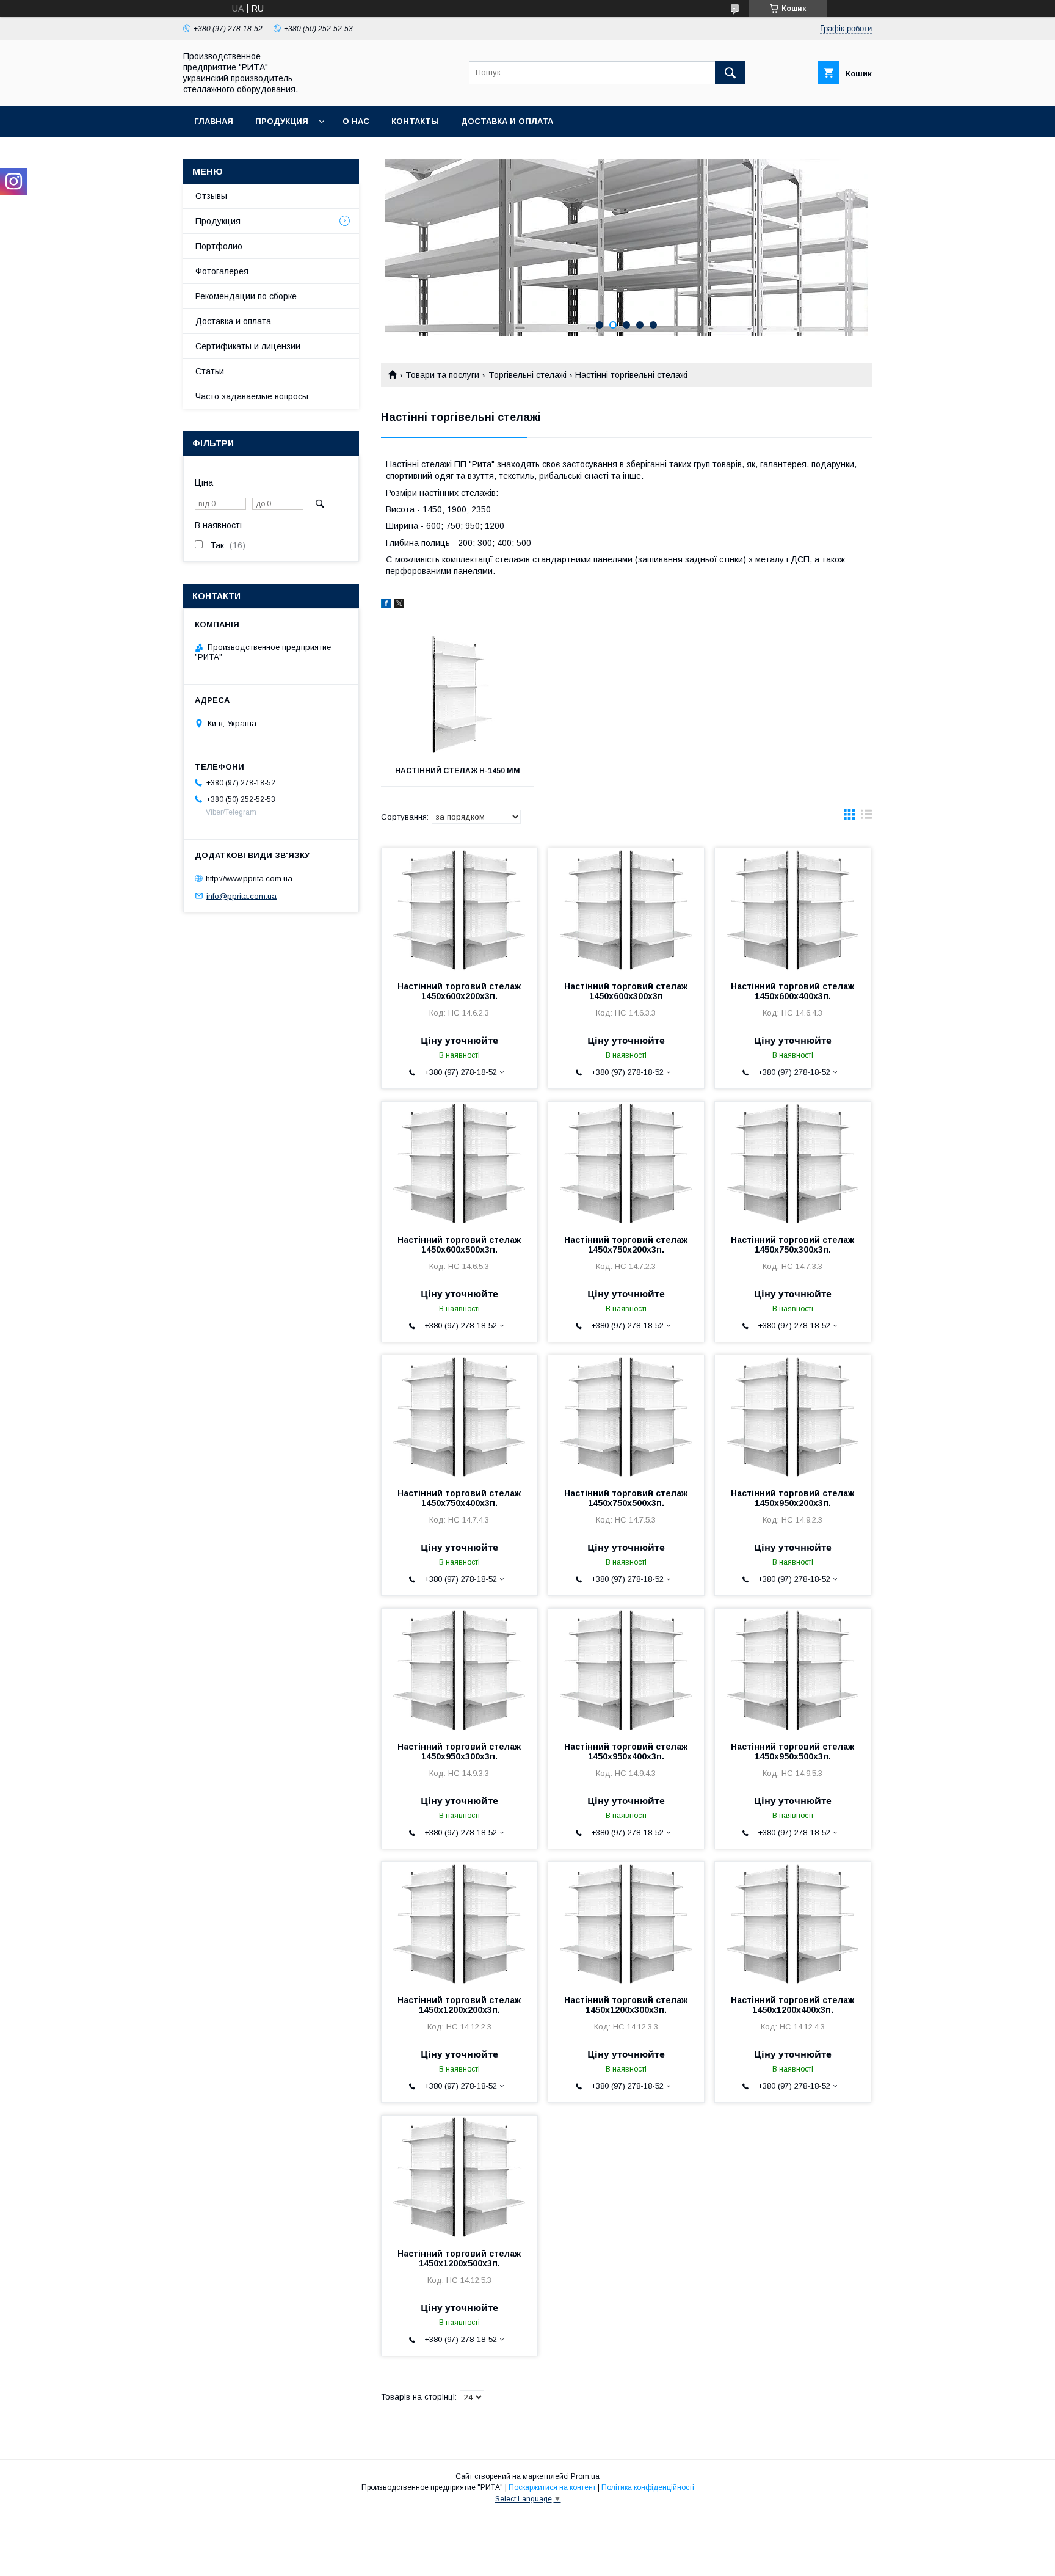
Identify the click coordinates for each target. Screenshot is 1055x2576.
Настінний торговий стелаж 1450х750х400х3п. (459, 1498)
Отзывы (211, 196)
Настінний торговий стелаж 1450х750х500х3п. (626, 1498)
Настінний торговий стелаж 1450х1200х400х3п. (792, 2005)
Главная (214, 121)
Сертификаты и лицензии (248, 346)
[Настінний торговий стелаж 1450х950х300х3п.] (459, 1670)
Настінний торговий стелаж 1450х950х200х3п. (792, 1498)
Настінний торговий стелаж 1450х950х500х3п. (792, 1752)
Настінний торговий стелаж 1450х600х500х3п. (459, 1245)
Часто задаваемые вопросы (252, 396)
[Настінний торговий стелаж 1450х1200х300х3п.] (626, 1923)
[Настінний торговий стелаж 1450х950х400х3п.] (626, 1670)
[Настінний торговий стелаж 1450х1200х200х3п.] (459, 1923)
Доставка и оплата (507, 121)
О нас (356, 121)
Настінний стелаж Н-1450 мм (458, 771)
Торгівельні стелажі (527, 375)
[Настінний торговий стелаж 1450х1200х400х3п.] (793, 1923)
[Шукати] (730, 73)
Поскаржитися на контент (552, 2487)
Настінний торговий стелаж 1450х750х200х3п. (626, 1245)
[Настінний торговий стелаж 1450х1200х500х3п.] (459, 2177)
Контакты (415, 121)
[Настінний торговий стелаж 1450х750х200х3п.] (626, 1163)
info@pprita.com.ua (241, 896)
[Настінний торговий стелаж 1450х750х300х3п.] (793, 1163)
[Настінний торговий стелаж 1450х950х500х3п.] (793, 1670)
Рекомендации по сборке (246, 296)
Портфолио (219, 246)
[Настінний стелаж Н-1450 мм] (458, 694)
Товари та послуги (442, 375)
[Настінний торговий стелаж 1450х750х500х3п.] (626, 1416)
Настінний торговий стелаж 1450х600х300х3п (626, 991)
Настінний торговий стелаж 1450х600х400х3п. (792, 991)
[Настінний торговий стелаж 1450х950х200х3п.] (793, 1416)
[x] (399, 605)
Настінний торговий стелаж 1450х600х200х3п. (459, 991)
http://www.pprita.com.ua (249, 879)
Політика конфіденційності (648, 2487)
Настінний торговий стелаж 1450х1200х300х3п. (626, 2005)
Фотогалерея (222, 271)
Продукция (282, 121)
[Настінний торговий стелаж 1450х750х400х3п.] (459, 1416)
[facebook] (386, 605)
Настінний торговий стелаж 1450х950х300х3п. (459, 1752)
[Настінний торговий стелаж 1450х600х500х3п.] (459, 1163)
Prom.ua (585, 2476)
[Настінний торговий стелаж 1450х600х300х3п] (626, 909)
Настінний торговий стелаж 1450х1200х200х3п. (459, 2005)
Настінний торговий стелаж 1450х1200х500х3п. (459, 2258)
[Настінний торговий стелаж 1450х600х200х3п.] (459, 909)
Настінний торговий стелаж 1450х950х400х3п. (626, 1752)
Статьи (210, 371)
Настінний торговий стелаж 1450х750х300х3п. (792, 1245)
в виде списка (866, 817)
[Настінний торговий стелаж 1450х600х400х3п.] (793, 909)
